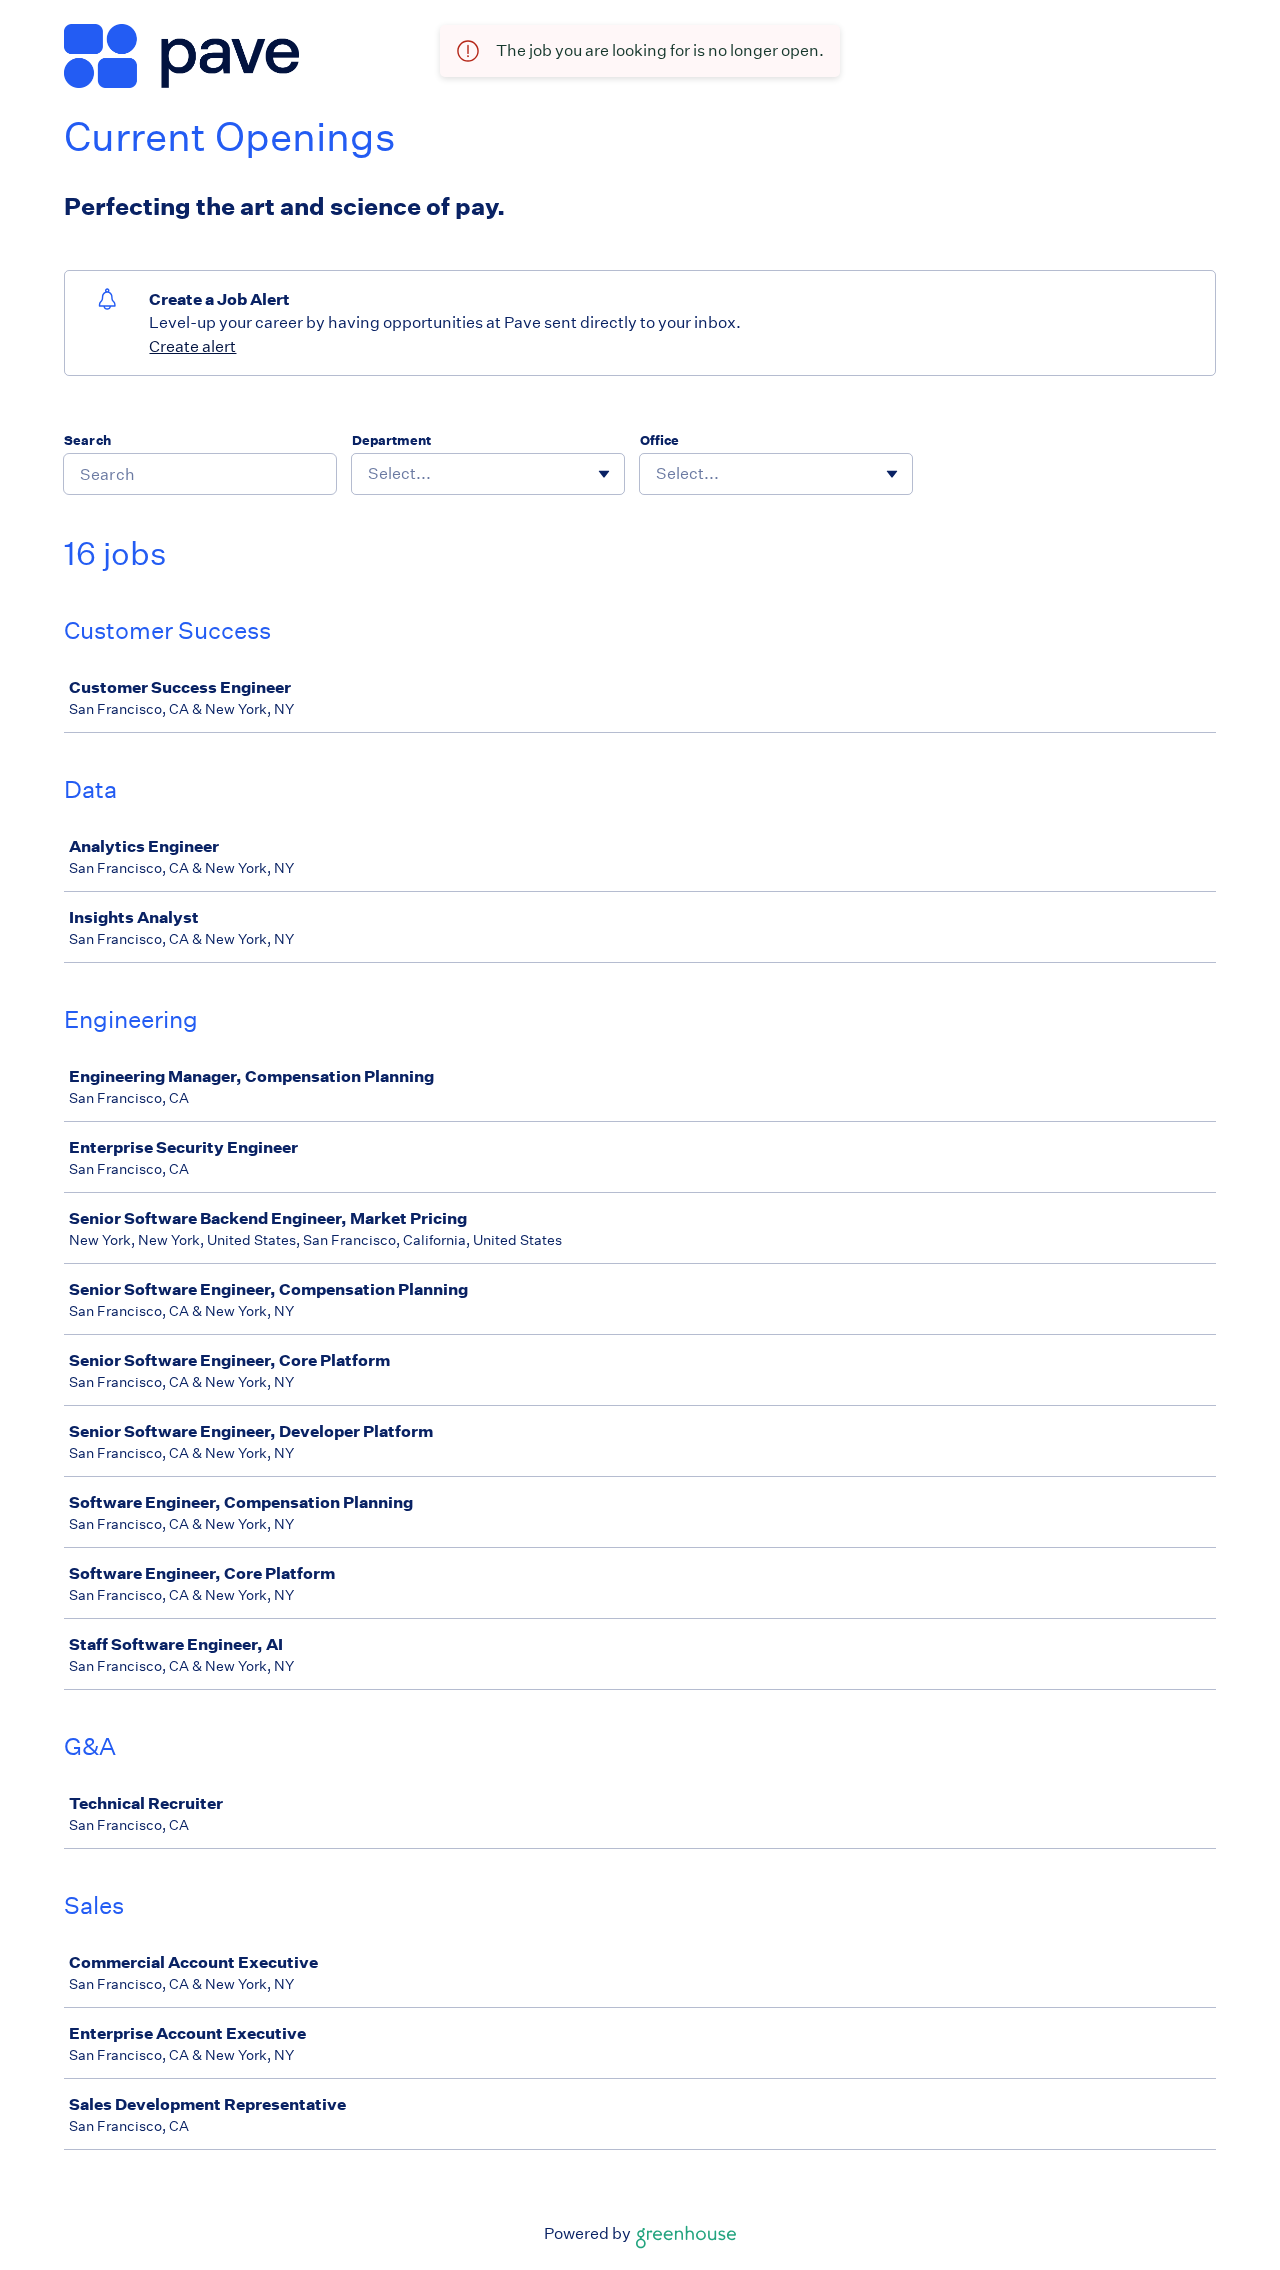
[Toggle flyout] (604, 474)
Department (391, 440)
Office (659, 440)
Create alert (192, 346)
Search (87, 440)
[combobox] (369, 474)
